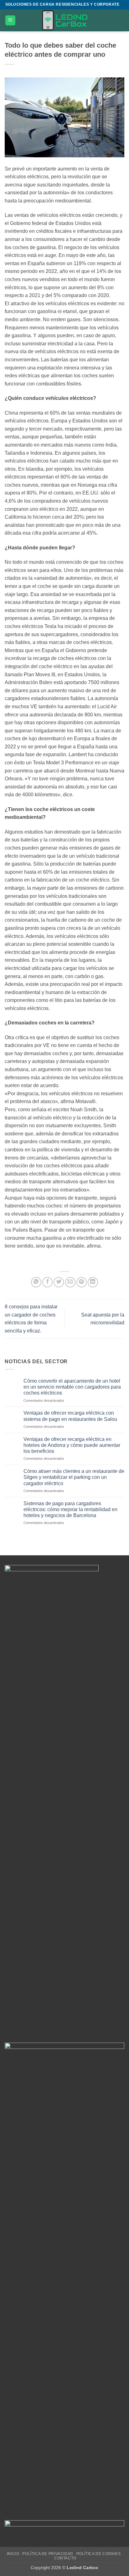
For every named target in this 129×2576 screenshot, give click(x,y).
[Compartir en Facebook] (47, 1282)
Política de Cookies (99, 2554)
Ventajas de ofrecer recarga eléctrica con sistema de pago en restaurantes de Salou (70, 1416)
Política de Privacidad (48, 2554)
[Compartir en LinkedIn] (93, 1282)
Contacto (65, 2558)
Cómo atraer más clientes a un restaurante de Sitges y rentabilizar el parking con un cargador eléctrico (74, 1477)
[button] (10, 21)
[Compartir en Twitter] (59, 1282)
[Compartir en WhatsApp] (36, 1282)
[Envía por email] (70, 1282)
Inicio (13, 2554)
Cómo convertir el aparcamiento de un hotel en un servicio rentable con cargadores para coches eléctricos (72, 1387)
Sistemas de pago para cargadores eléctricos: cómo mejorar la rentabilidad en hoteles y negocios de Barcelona (70, 1509)
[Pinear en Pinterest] (82, 1282)
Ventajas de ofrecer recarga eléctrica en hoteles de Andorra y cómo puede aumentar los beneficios (72, 1445)
